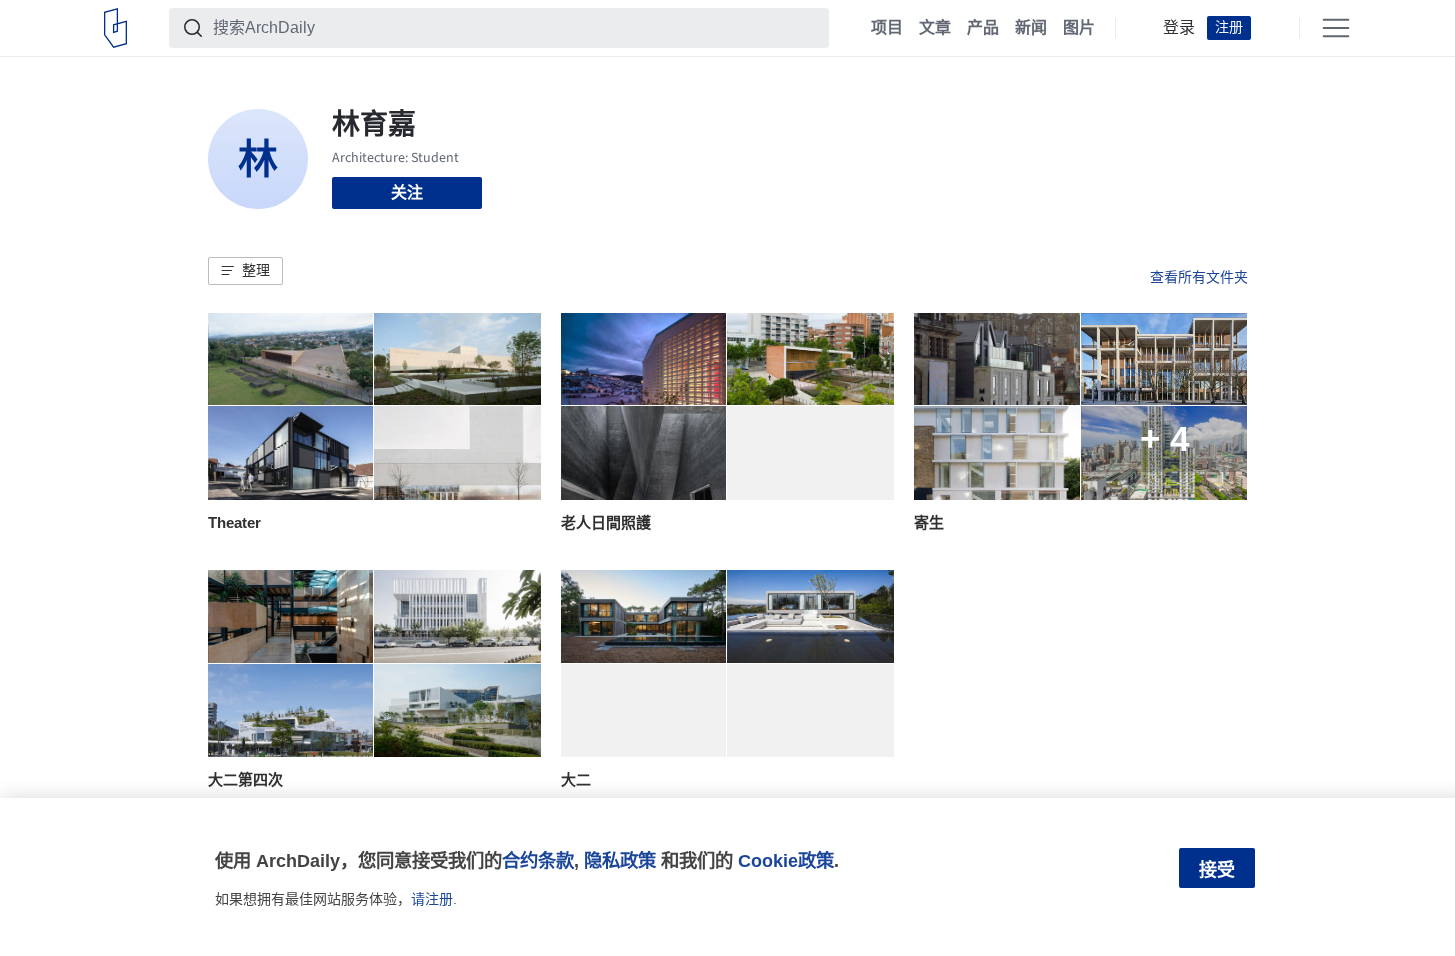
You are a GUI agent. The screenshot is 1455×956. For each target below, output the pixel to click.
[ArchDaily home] (115, 28)
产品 (983, 28)
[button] (245, 271)
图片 (1079, 28)
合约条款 (538, 860)
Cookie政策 (786, 860)
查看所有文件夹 (1199, 277)
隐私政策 (620, 860)
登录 (1179, 28)
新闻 (1031, 28)
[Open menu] (1336, 28)
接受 (1217, 870)
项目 (887, 28)
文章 (935, 28)
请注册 (432, 899)
